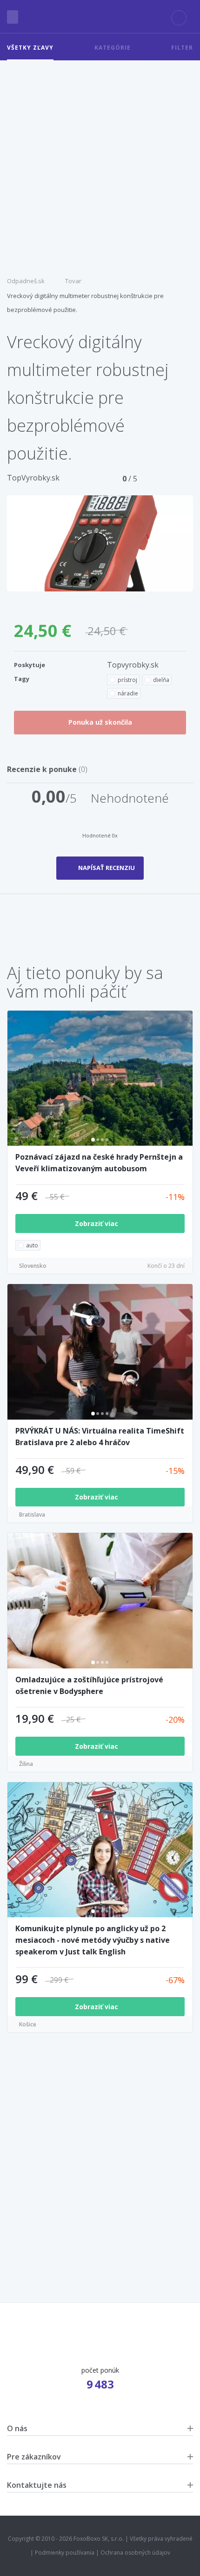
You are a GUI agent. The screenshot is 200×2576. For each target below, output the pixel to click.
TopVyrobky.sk (33, 478)
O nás (17, 2428)
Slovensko (33, 1266)
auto (32, 1245)
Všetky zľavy (30, 48)
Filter (182, 48)
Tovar (73, 281)
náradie (128, 693)
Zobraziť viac (97, 1223)
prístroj (127, 680)
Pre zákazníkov (34, 2457)
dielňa (161, 680)
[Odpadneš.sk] (100, 17)
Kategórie (113, 48)
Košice (28, 2024)
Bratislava (32, 1515)
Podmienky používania (65, 2553)
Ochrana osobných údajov (135, 2553)
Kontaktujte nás (37, 2485)
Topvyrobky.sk (133, 665)
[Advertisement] (100, 165)
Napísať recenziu (107, 868)
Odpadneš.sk (26, 281)
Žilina (26, 1764)
